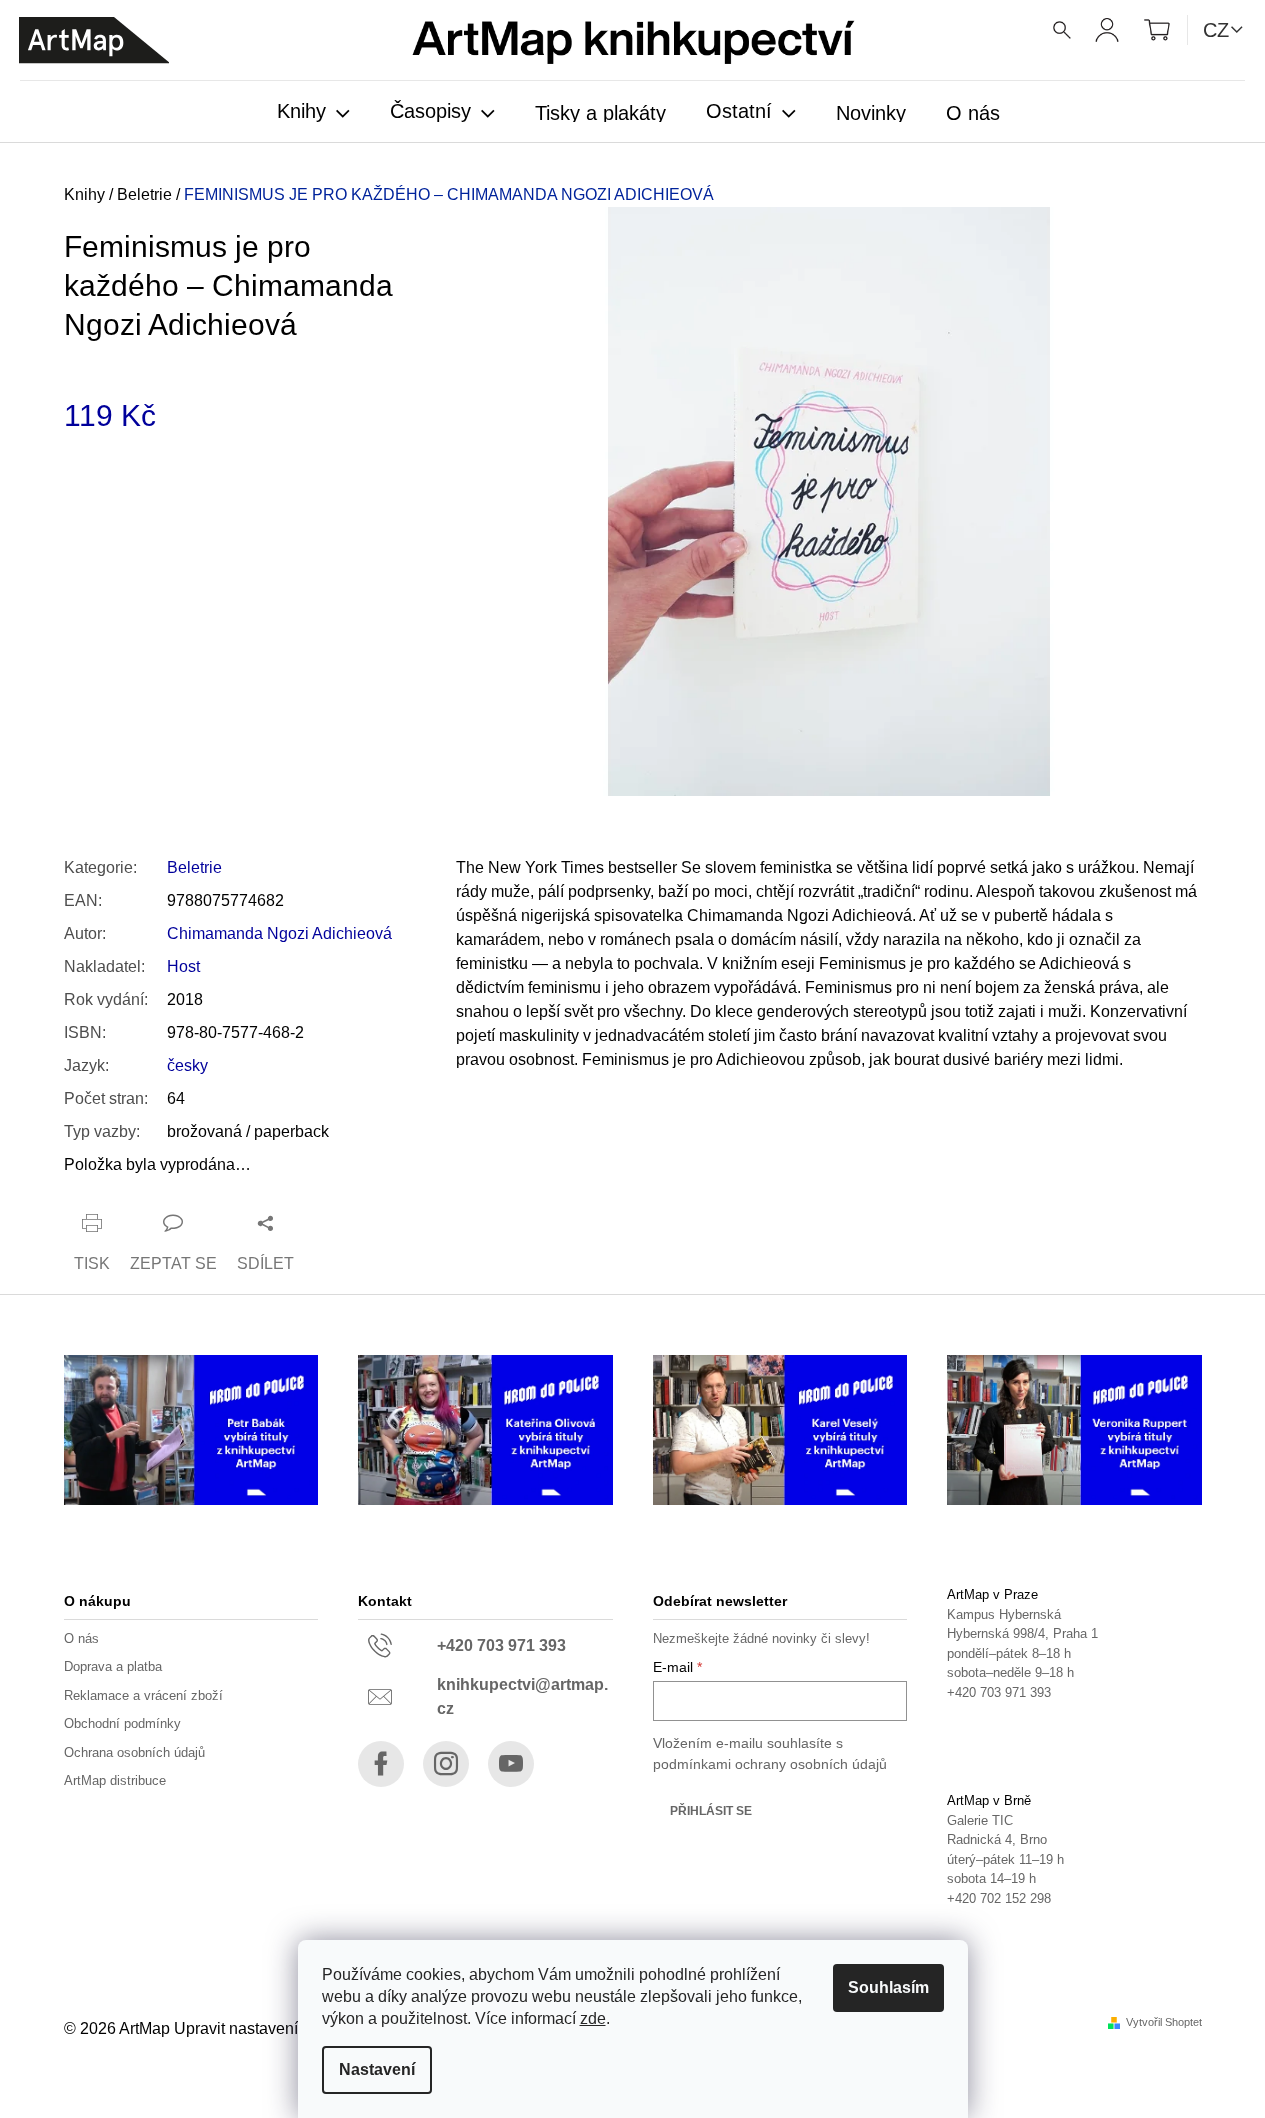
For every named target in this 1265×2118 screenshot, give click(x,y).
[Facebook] (381, 1764)
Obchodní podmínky (122, 1723)
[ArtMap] (94, 40)
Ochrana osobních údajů (134, 1752)
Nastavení (377, 2069)
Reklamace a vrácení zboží (143, 1695)
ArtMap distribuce (115, 1780)
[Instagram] (446, 1764)
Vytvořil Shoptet (1164, 2022)
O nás (81, 1638)
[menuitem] (313, 113)
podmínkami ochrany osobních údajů (770, 1764)
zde (593, 2018)
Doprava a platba (113, 1666)
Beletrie (194, 867)
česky (187, 1065)
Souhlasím (888, 1987)
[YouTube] (511, 1764)
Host (183, 966)
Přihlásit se (711, 1811)
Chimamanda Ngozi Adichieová (279, 933)
